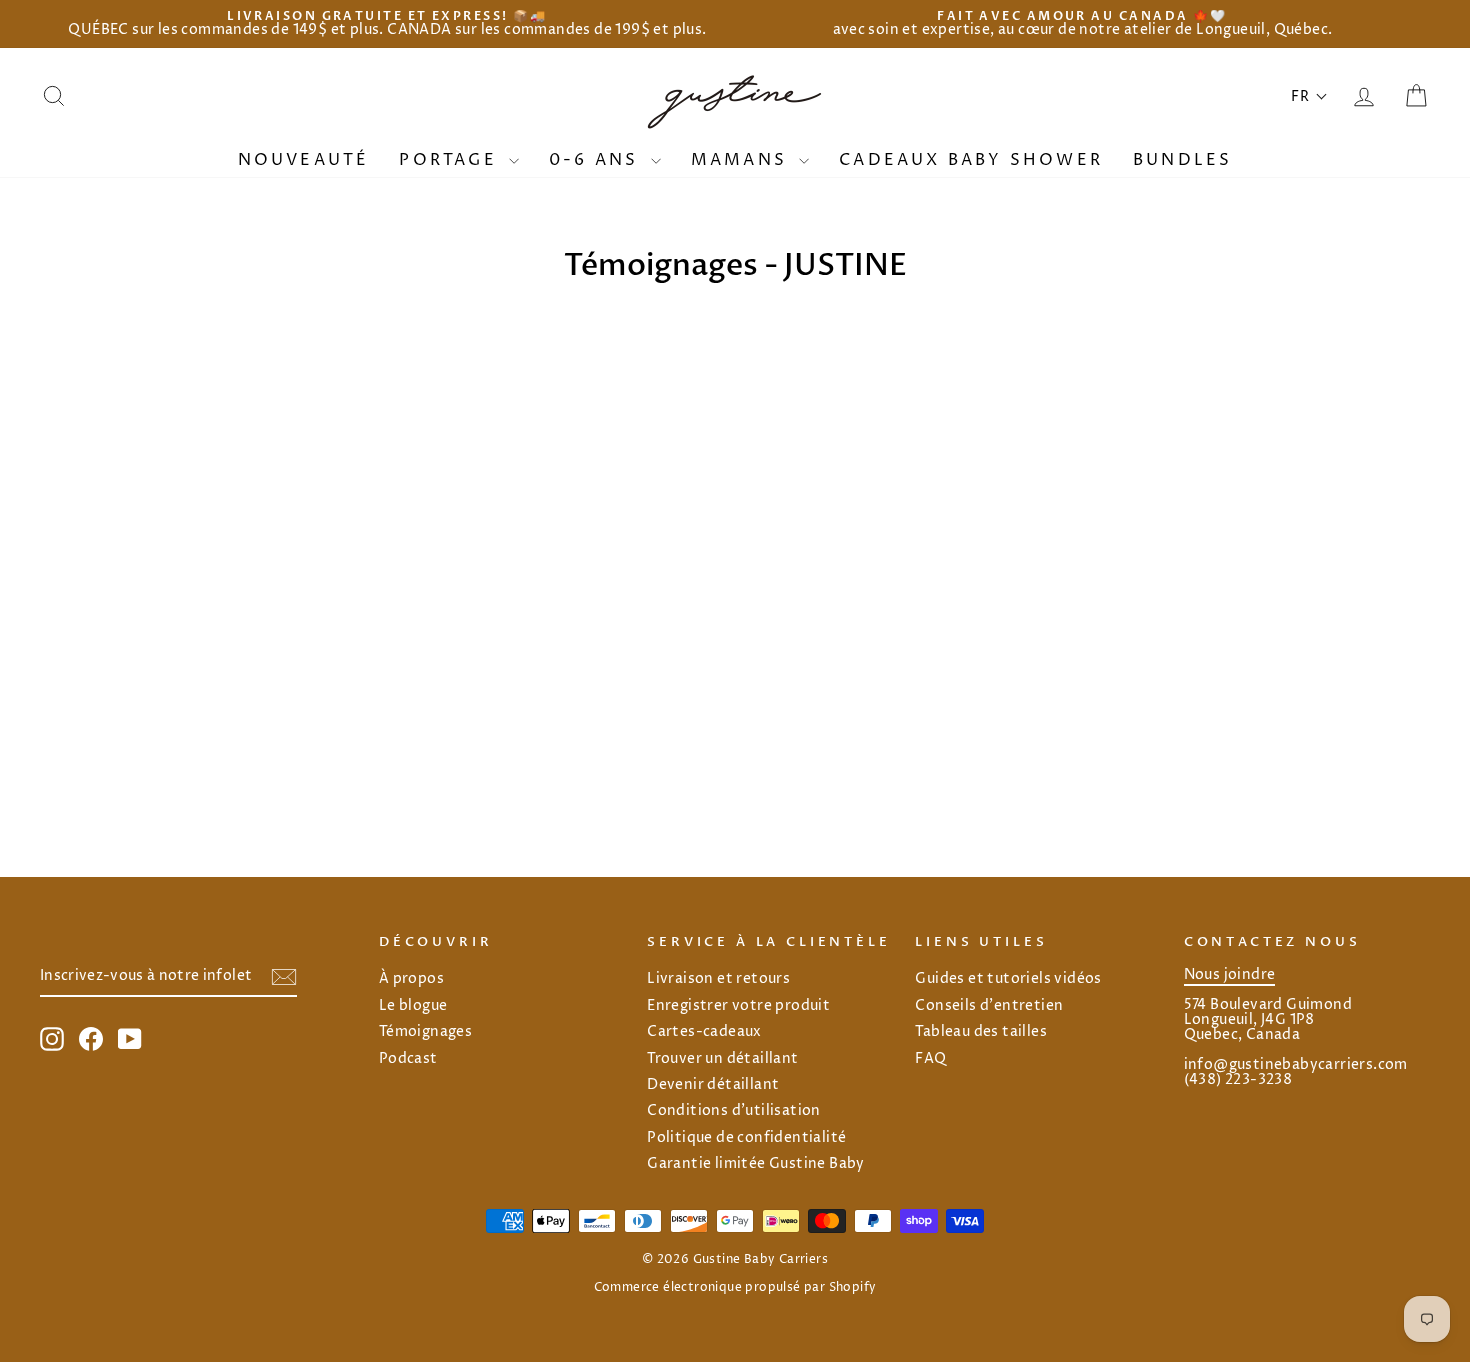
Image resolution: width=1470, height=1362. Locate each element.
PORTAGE (451, 160)
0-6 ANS (597, 160)
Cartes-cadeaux (704, 1032)
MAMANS (742, 160)
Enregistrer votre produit (738, 1006)
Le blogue (413, 1006)
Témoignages (425, 1032)
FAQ (930, 1059)
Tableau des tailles (981, 1032)
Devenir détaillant (713, 1085)
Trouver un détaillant (722, 1059)
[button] (1309, 96)
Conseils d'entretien (989, 1006)
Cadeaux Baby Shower (971, 160)
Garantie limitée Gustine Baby (756, 1164)
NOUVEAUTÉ (304, 160)
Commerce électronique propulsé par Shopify (735, 1287)
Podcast (408, 1059)
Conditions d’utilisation (734, 1111)
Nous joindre (1230, 975)
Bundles (1182, 160)
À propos (411, 979)
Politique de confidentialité (746, 1138)
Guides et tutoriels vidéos (1008, 979)
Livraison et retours (718, 979)
